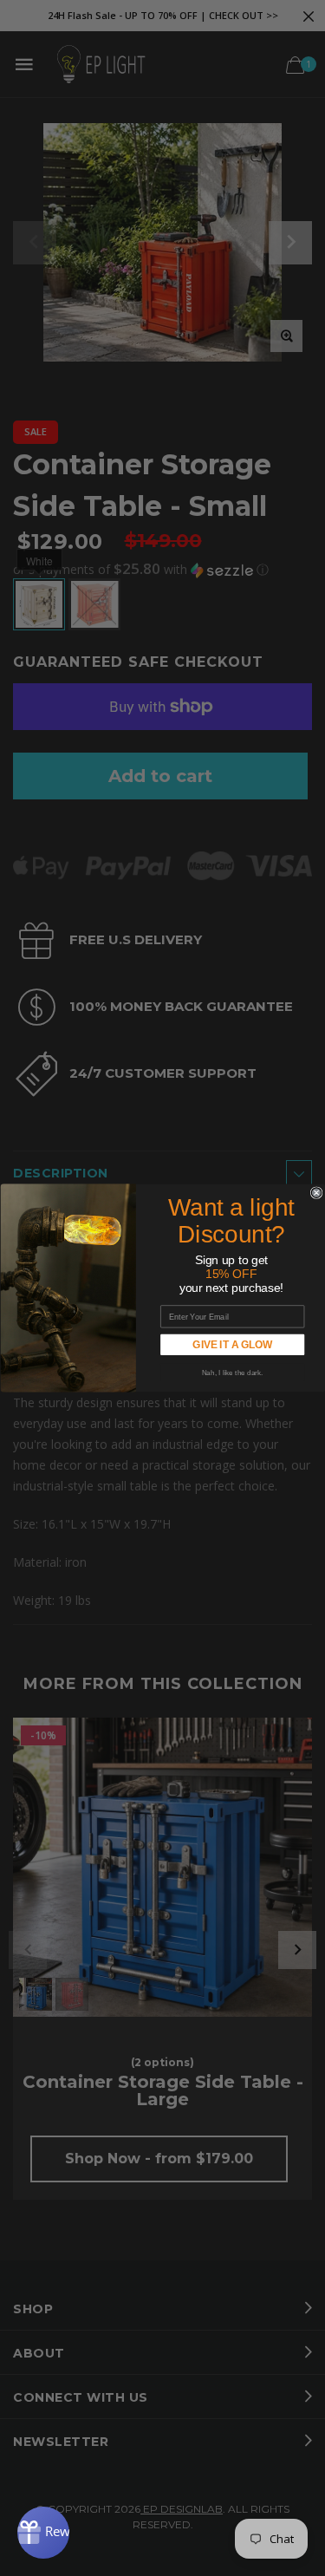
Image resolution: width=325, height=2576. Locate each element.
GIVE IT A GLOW (232, 1345)
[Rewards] (43, 2533)
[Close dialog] (316, 1193)
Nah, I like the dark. (232, 1372)
